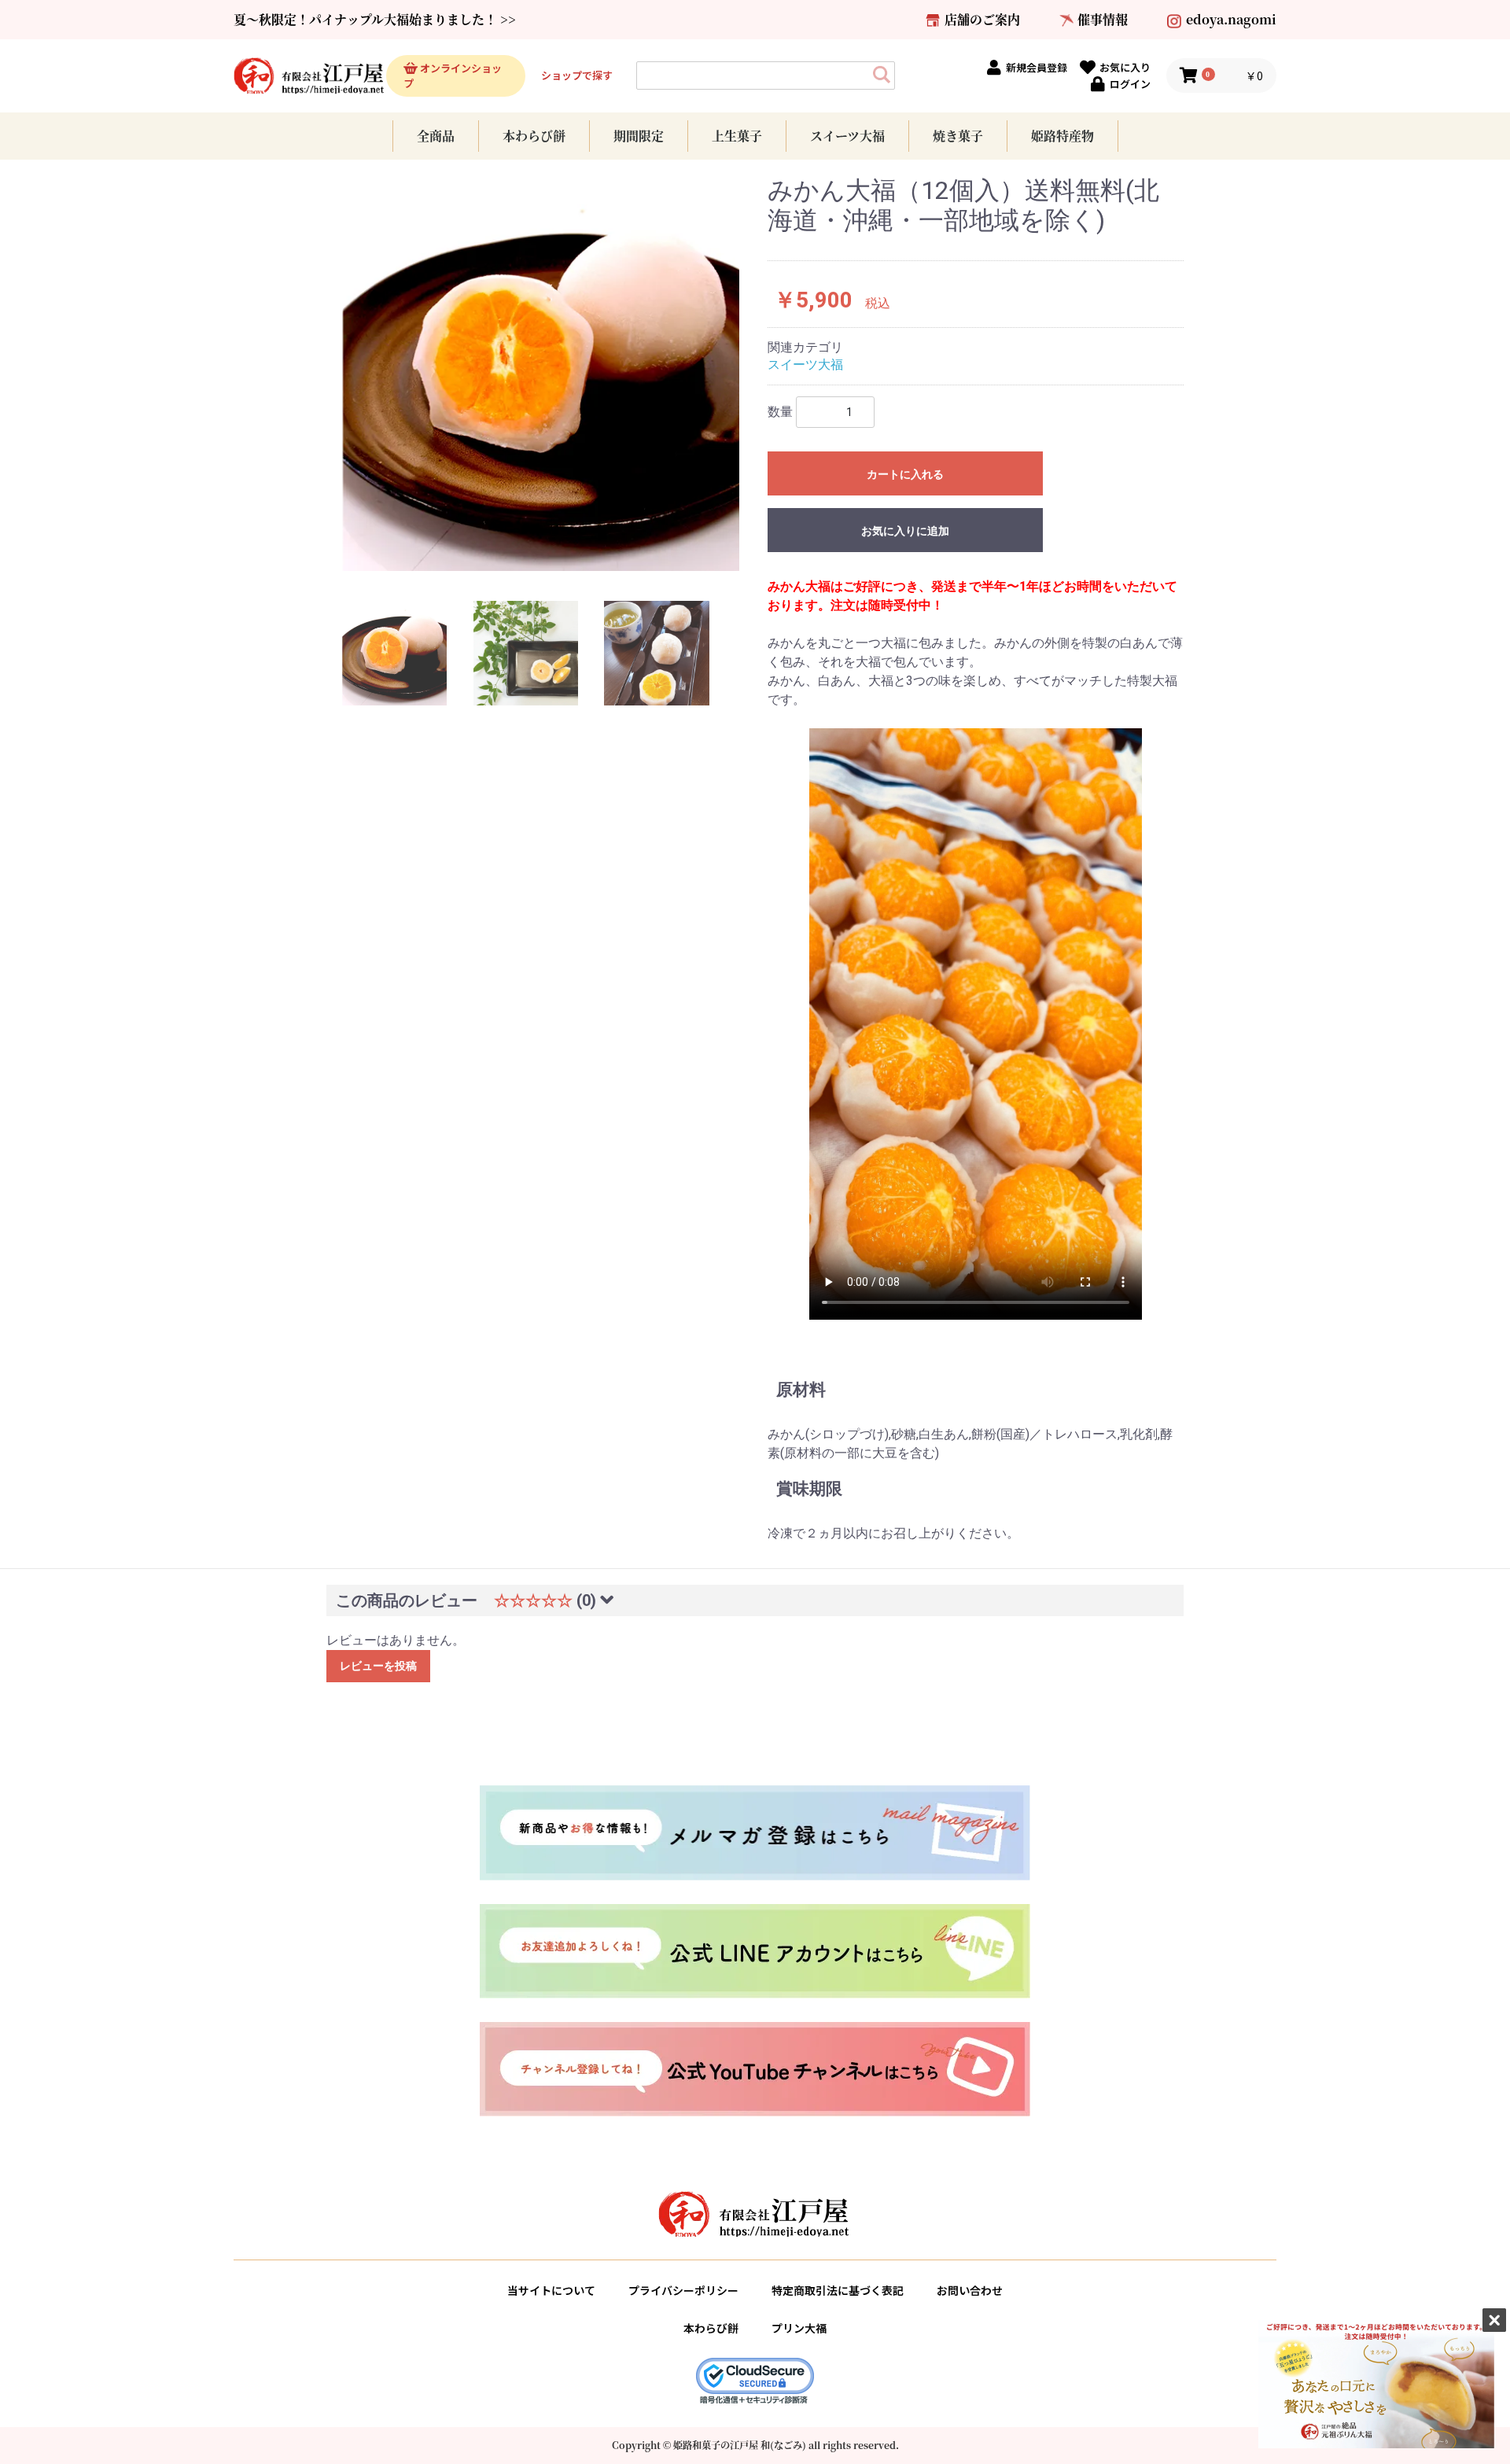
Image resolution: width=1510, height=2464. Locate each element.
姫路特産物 (1063, 136)
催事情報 (1103, 19)
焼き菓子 (958, 136)
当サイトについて (551, 2290)
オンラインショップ (453, 76)
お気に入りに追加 (905, 531)
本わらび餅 (534, 136)
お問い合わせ (970, 2290)
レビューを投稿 (378, 1666)
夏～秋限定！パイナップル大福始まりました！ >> (375, 19)
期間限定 (639, 136)
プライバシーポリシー (683, 2290)
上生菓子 (737, 136)
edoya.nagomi (1231, 19)
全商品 (436, 136)
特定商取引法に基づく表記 (838, 2290)
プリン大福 (799, 2328)
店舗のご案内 (982, 19)
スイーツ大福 (847, 136)
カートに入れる (905, 474)
